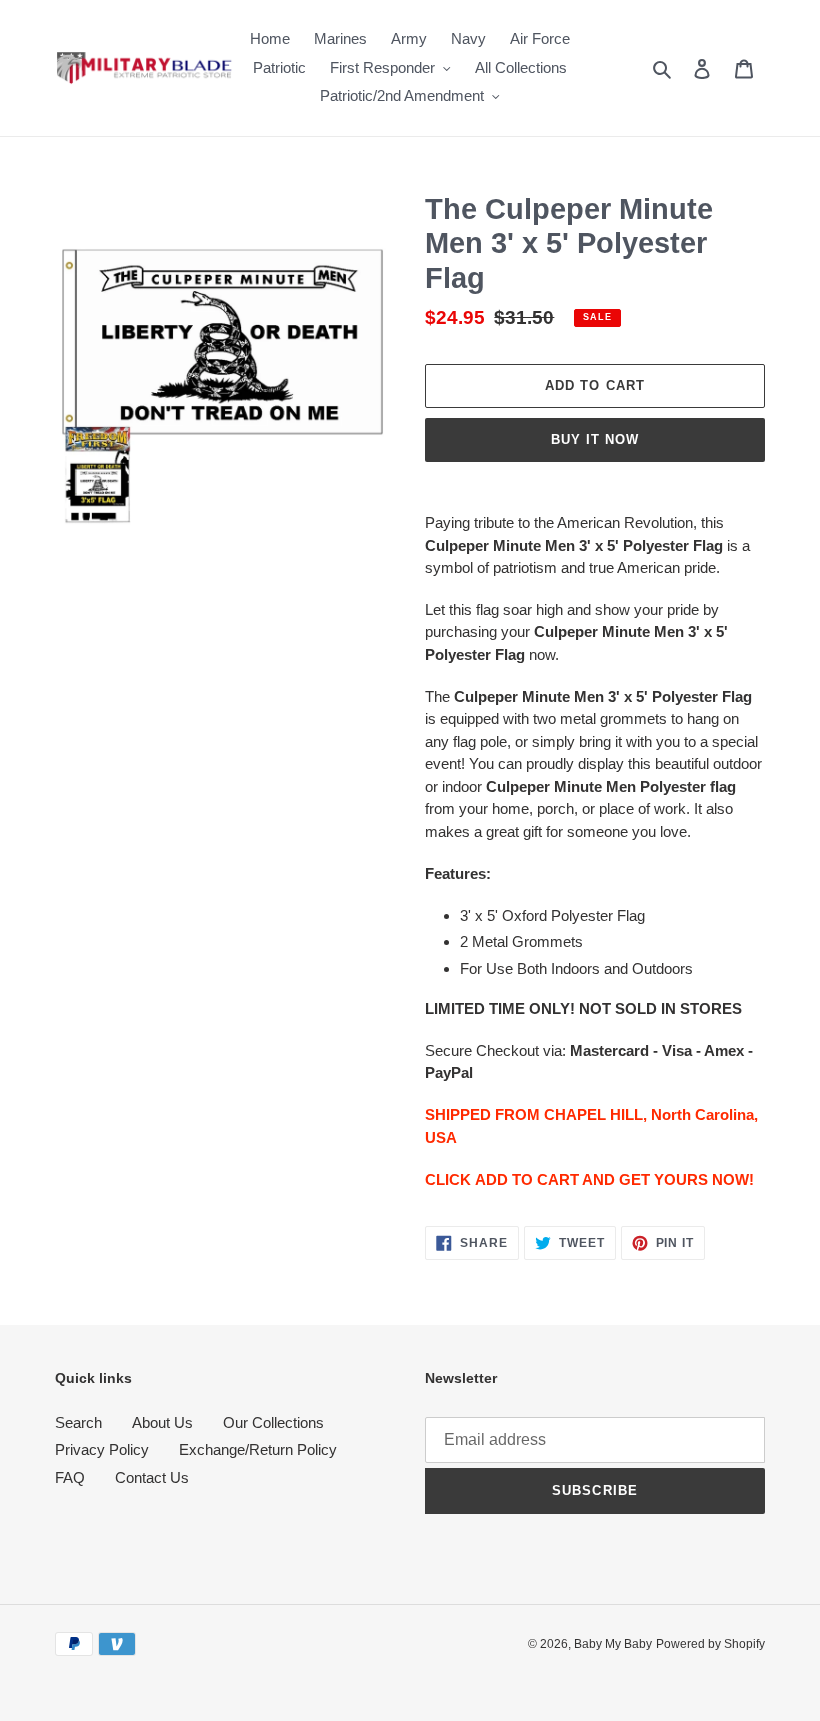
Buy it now (595, 439)
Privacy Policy (102, 1449)
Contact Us (152, 1477)
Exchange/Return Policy (258, 1449)
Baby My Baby (613, 1644)
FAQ (70, 1477)
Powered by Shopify (710, 1644)
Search (78, 1422)
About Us (162, 1422)
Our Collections (273, 1422)
